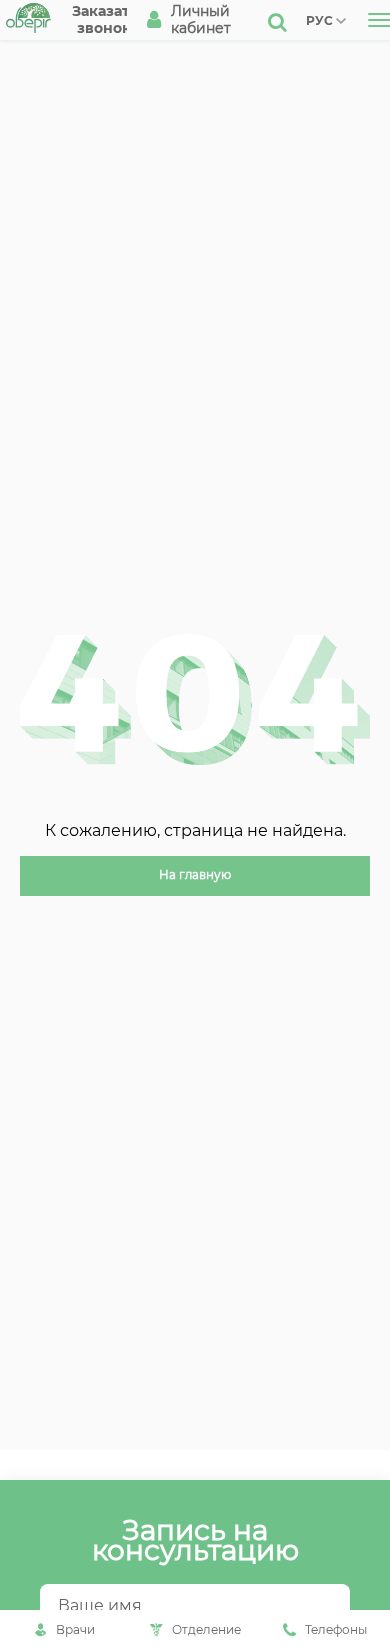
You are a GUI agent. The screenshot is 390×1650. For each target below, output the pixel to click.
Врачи (75, 1629)
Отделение (206, 1629)
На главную (195, 875)
